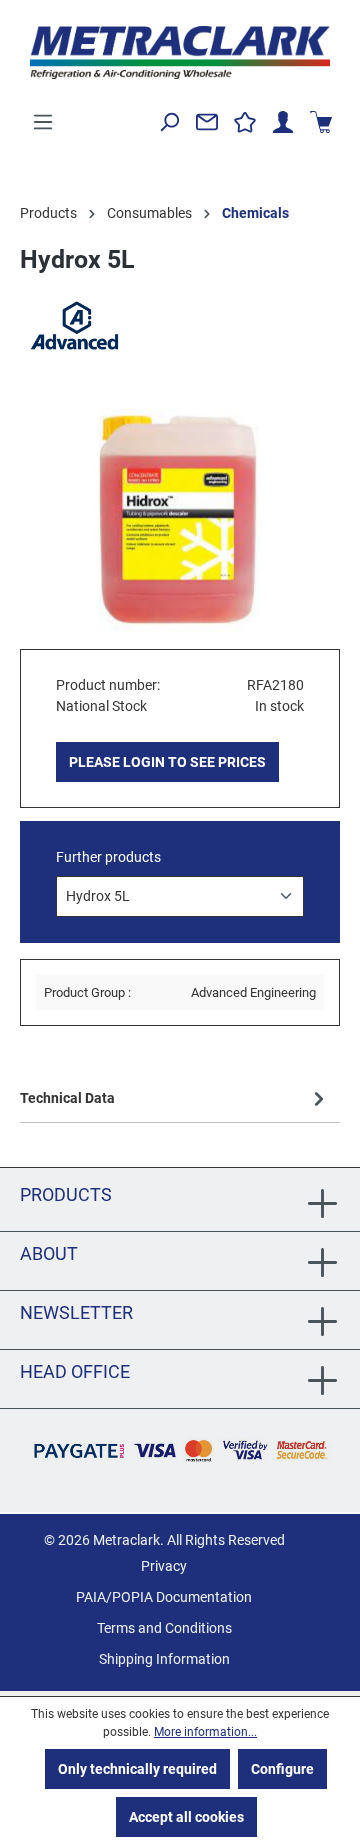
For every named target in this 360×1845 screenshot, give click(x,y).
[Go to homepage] (180, 52)
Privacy (164, 1566)
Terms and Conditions (164, 1628)
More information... (205, 1732)
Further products (108, 857)
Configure (282, 1769)
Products (66, 1194)
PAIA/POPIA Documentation (164, 1597)
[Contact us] (207, 122)
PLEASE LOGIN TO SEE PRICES (167, 762)
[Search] (169, 122)
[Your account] (283, 122)
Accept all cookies (186, 1817)
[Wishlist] (245, 122)
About (49, 1253)
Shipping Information (164, 1659)
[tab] (175, 1098)
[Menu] (43, 122)
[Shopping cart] (321, 122)
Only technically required (137, 1769)
